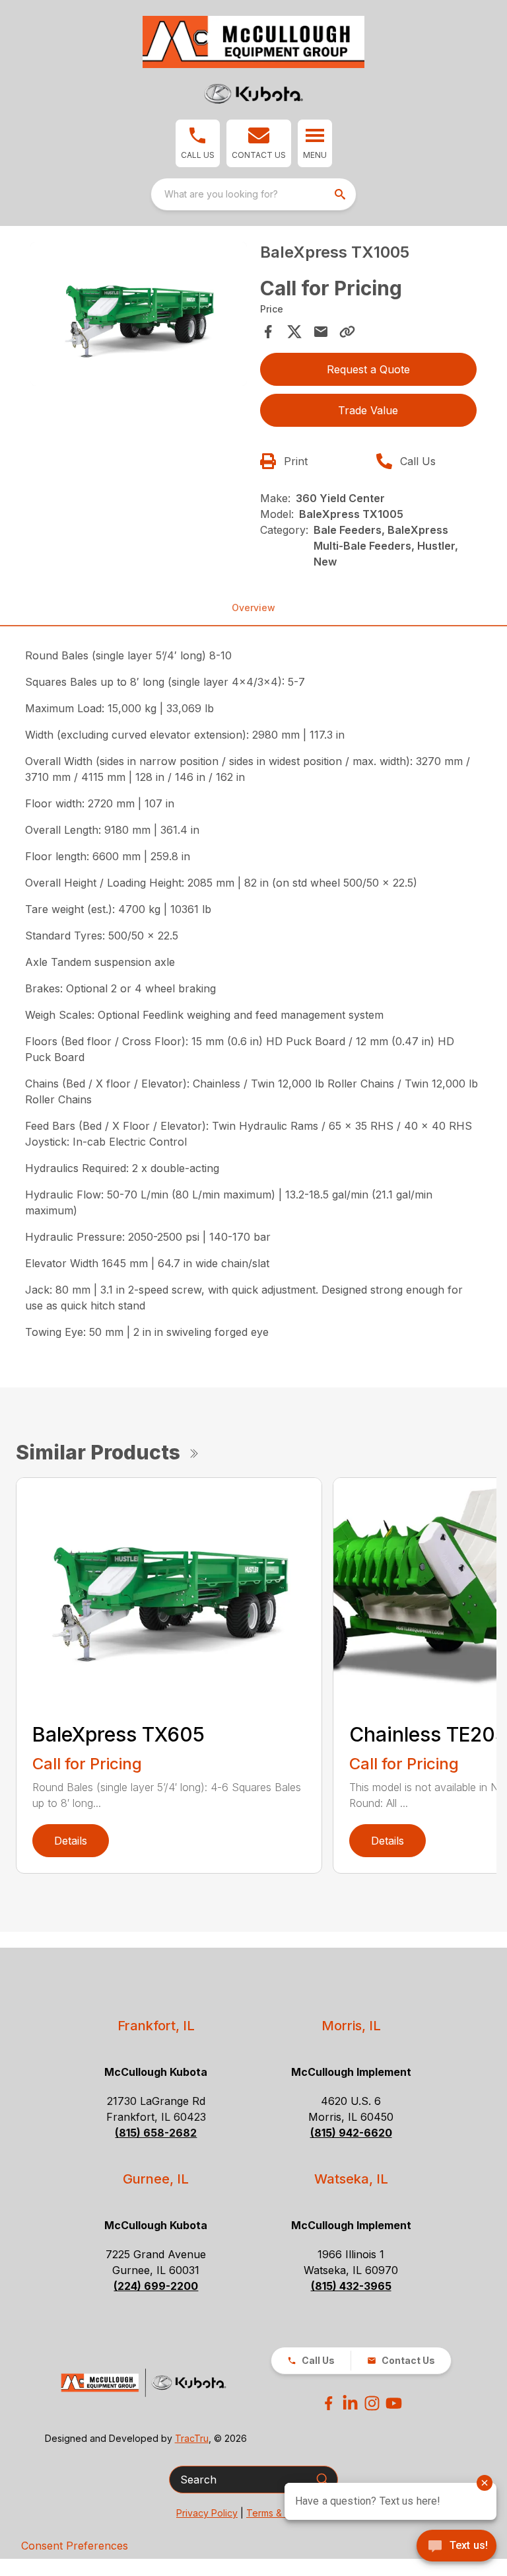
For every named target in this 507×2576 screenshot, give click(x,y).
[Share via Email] (321, 332)
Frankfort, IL (156, 2026)
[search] (341, 194)
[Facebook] (328, 2403)
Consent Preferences (75, 2546)
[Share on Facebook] (268, 332)
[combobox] (253, 194)
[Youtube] (394, 2403)
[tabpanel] (139, 316)
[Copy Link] (347, 332)
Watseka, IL (351, 2179)
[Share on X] (294, 332)
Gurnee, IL (156, 2179)
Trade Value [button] (368, 410)
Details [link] (71, 1841)
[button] (198, 143)
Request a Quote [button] (368, 369)
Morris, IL (351, 2026)
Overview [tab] (253, 607)
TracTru (192, 2438)
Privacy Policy (207, 2513)
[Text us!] (456, 2547)
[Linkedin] (350, 2403)
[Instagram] (372, 2403)
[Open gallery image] (139, 314)
